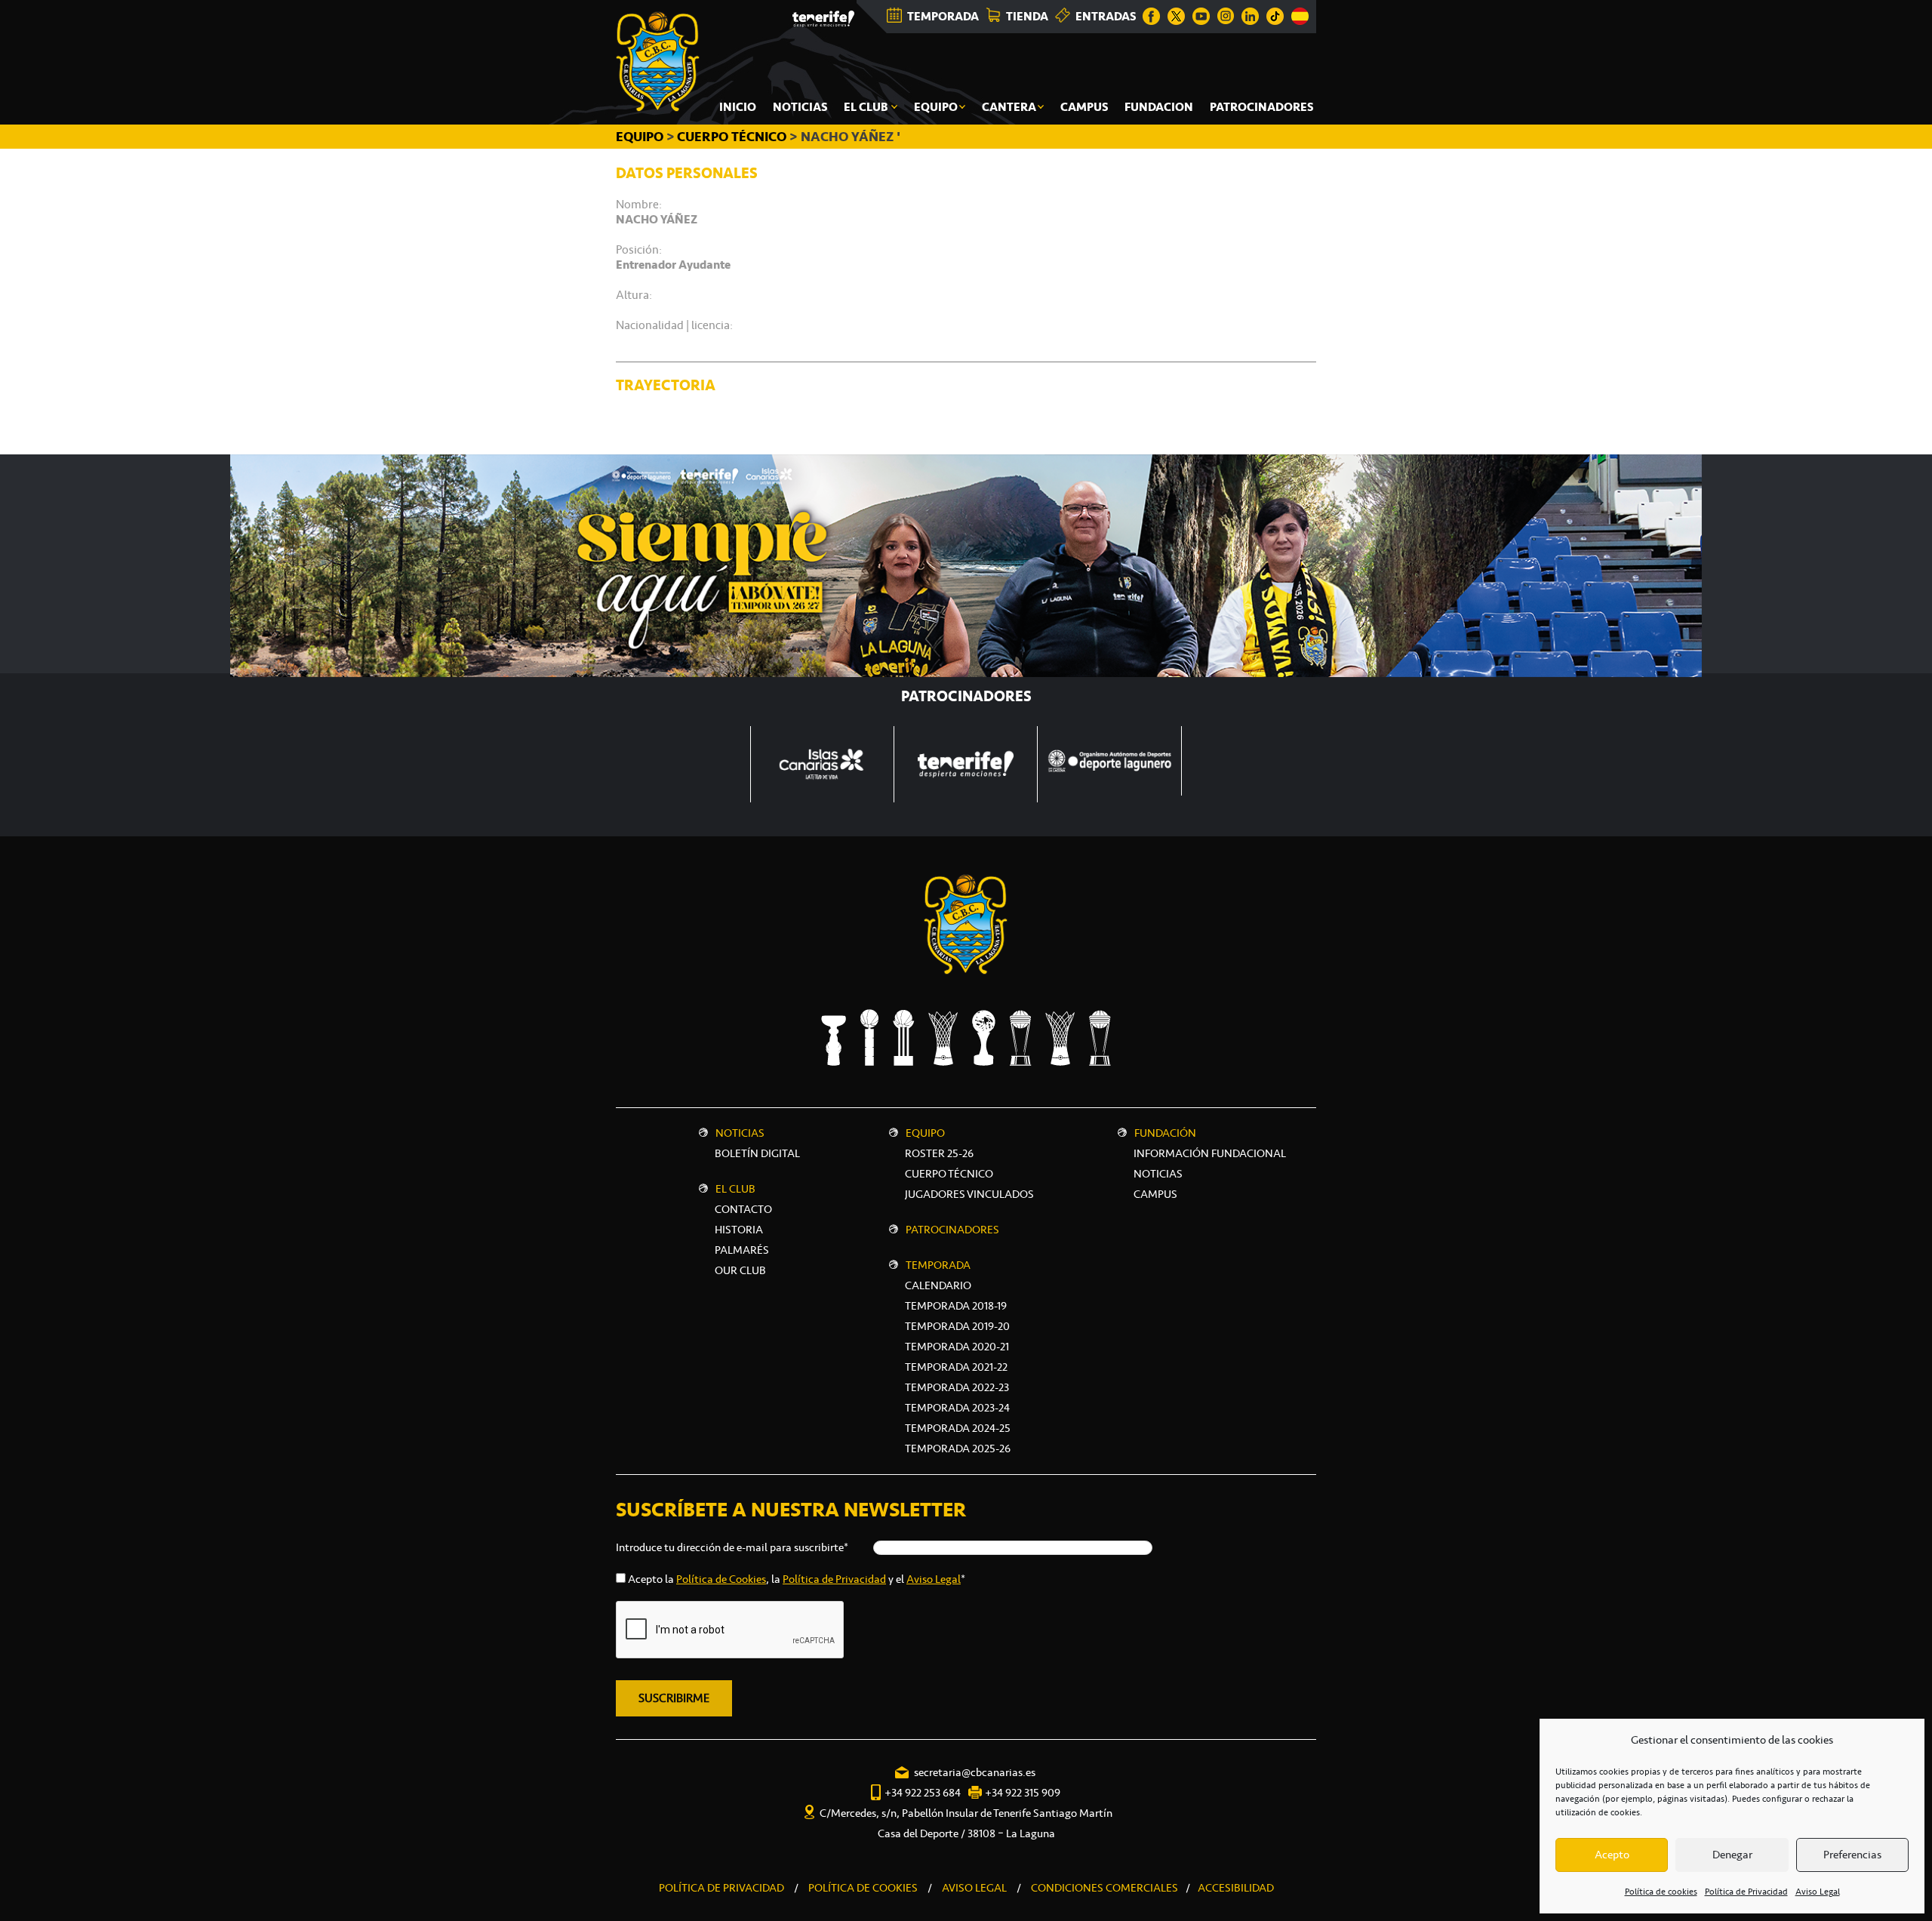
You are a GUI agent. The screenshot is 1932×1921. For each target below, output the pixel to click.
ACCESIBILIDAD (1236, 1888)
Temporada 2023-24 (957, 1408)
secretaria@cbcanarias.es (975, 1772)
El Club (735, 1189)
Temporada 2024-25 (958, 1428)
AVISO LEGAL (974, 1888)
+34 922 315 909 (1023, 1793)
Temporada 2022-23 (957, 1387)
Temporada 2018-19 (956, 1306)
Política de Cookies (721, 1579)
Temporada (938, 1265)
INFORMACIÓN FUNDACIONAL (1210, 1153)
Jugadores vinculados (969, 1194)
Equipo (925, 1133)
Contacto (743, 1209)
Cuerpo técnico (949, 1174)
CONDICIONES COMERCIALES (1104, 1888)
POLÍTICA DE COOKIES (863, 1888)
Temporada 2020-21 (957, 1347)
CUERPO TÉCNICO (732, 137)
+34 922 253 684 (923, 1793)
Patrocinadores (952, 1230)
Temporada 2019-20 (957, 1326)
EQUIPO (641, 137)
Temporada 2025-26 (958, 1448)
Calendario (938, 1285)
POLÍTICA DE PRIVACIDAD (721, 1888)
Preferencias (1852, 1855)
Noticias (740, 1133)
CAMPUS (1155, 1194)
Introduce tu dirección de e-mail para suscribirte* (732, 1547)
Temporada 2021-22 (956, 1367)
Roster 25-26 (939, 1153)
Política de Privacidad (1746, 1892)
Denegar (1732, 1855)
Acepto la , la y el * (797, 1579)
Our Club (740, 1270)
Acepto (1612, 1855)
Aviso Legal (1818, 1892)
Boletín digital (757, 1153)
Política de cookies (1661, 1892)
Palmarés (742, 1250)
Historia (739, 1230)
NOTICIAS (1158, 1174)
